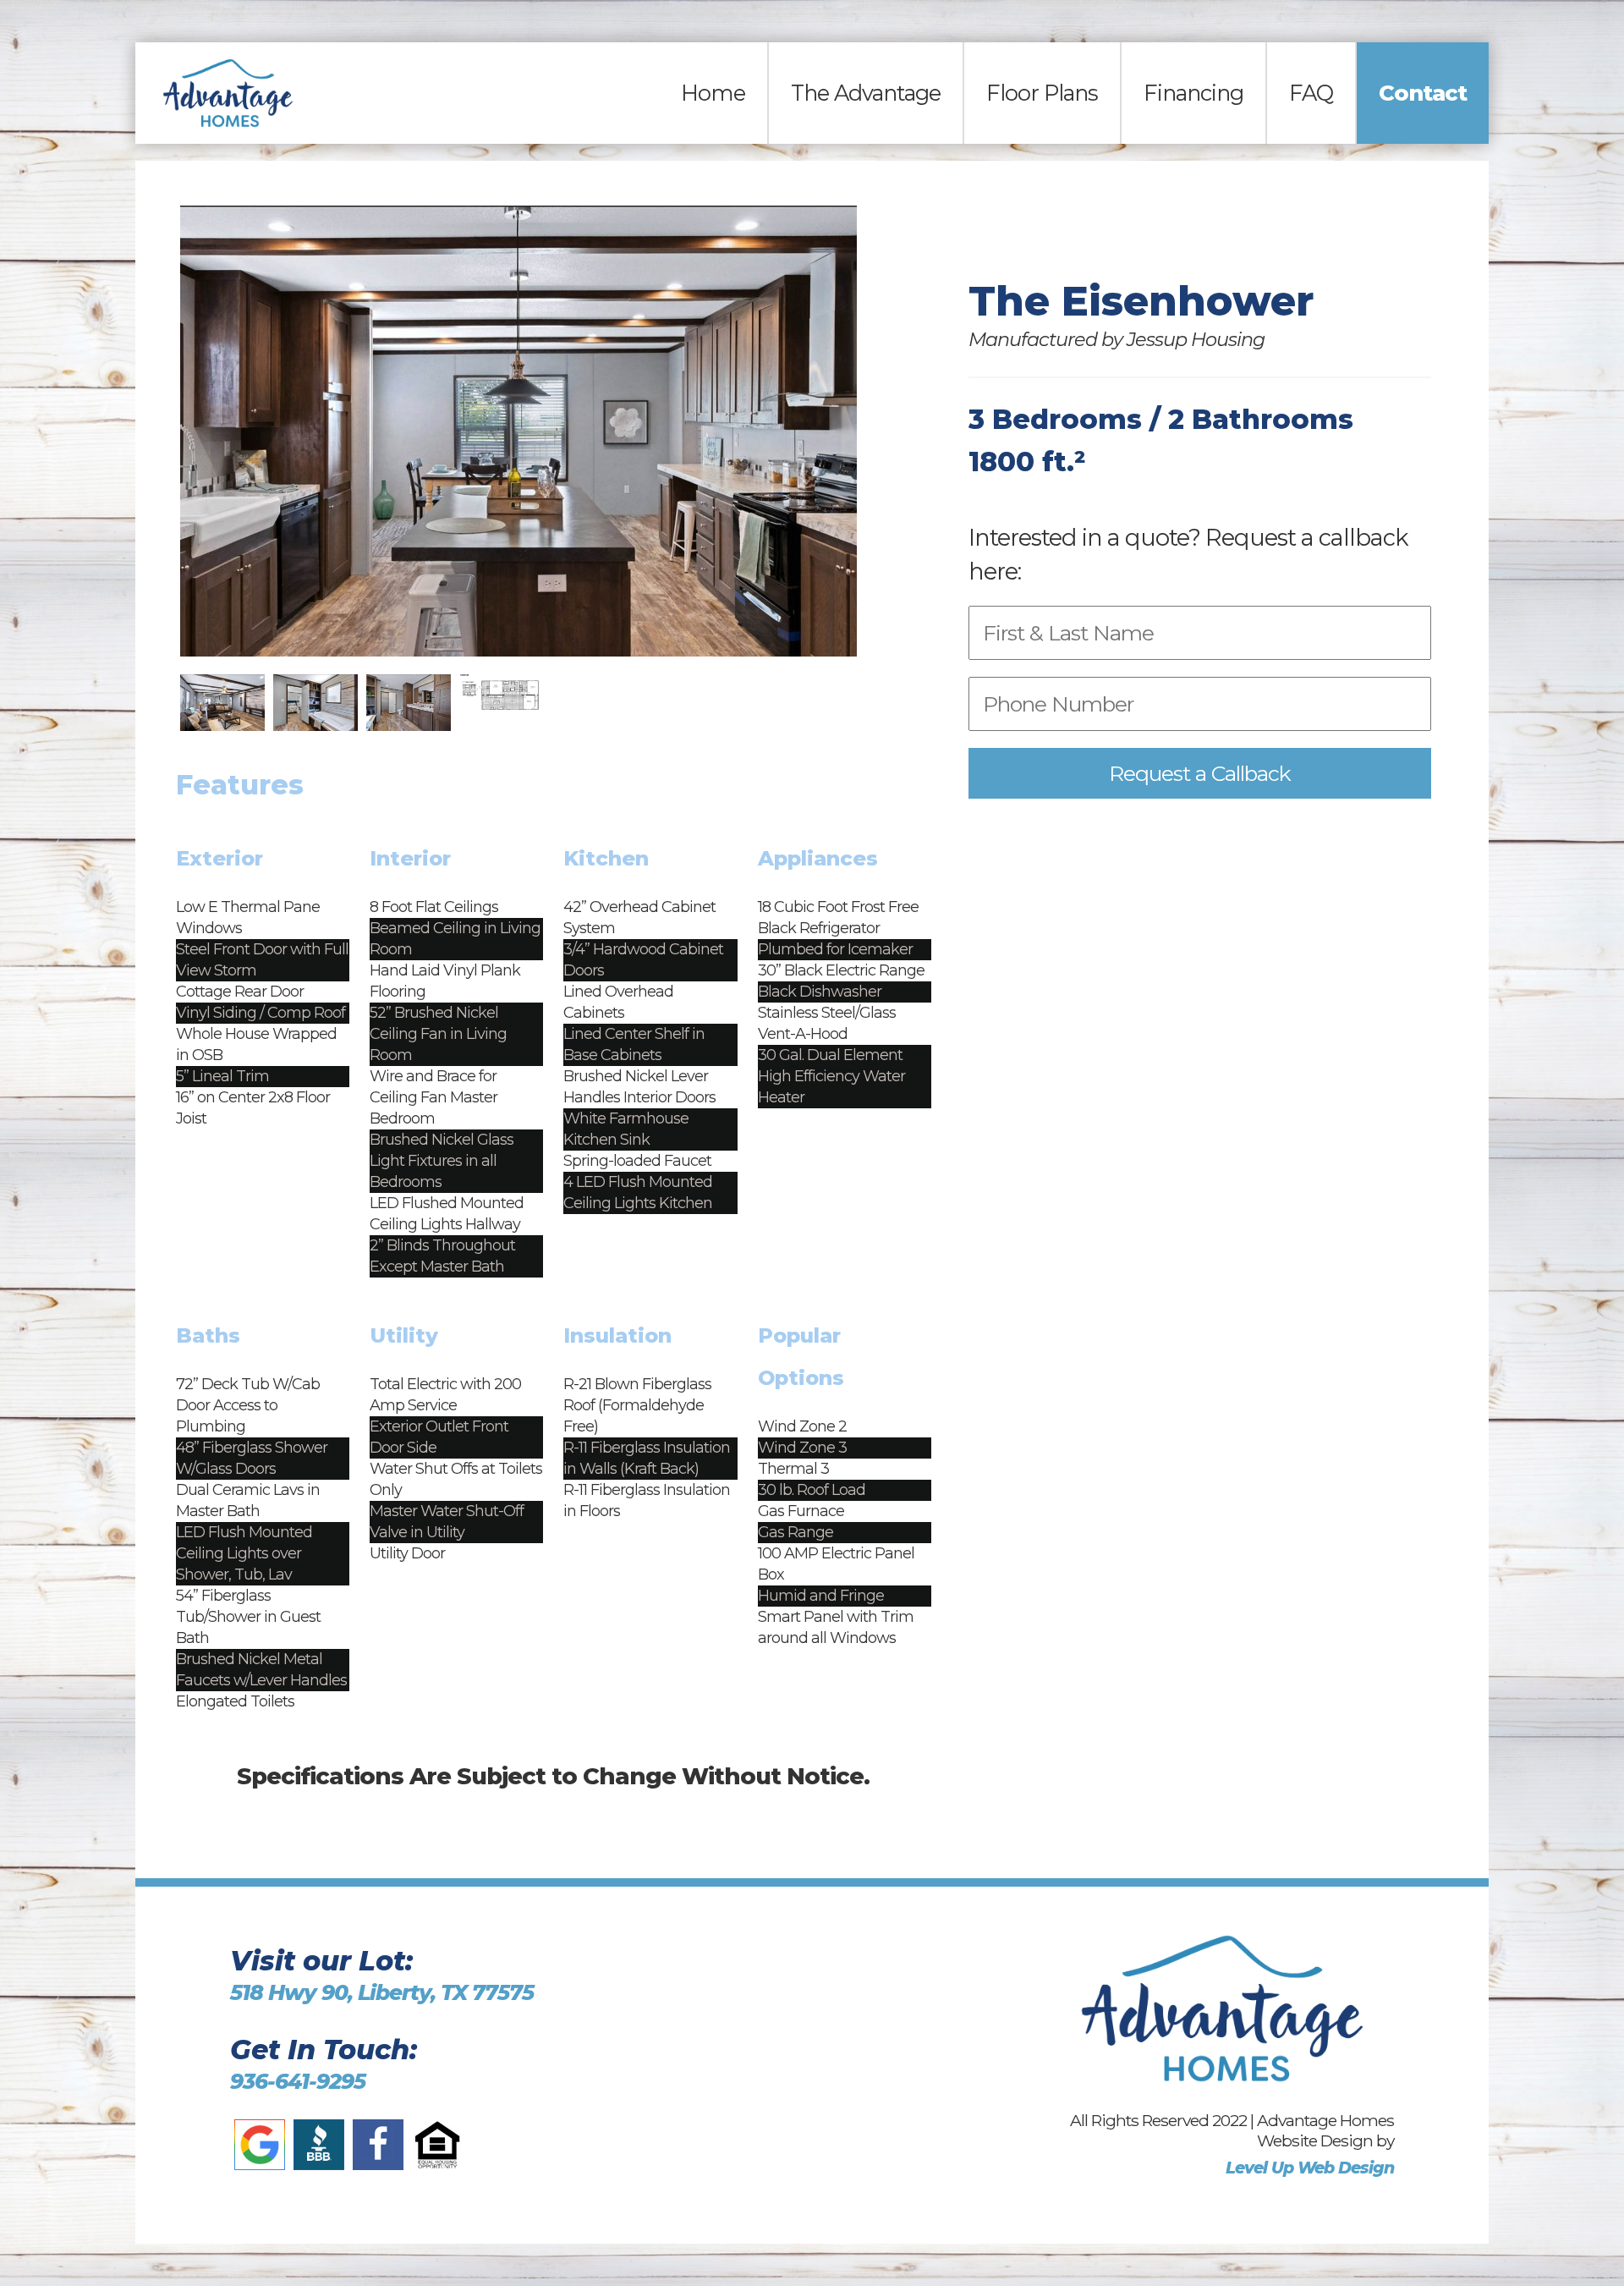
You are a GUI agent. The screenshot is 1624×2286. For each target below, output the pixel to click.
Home (713, 93)
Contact (1423, 93)
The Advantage (866, 93)
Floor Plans (1042, 93)
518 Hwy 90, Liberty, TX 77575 (382, 1992)
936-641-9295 (298, 2081)
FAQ (1311, 93)
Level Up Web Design (1310, 2168)
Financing (1193, 93)
